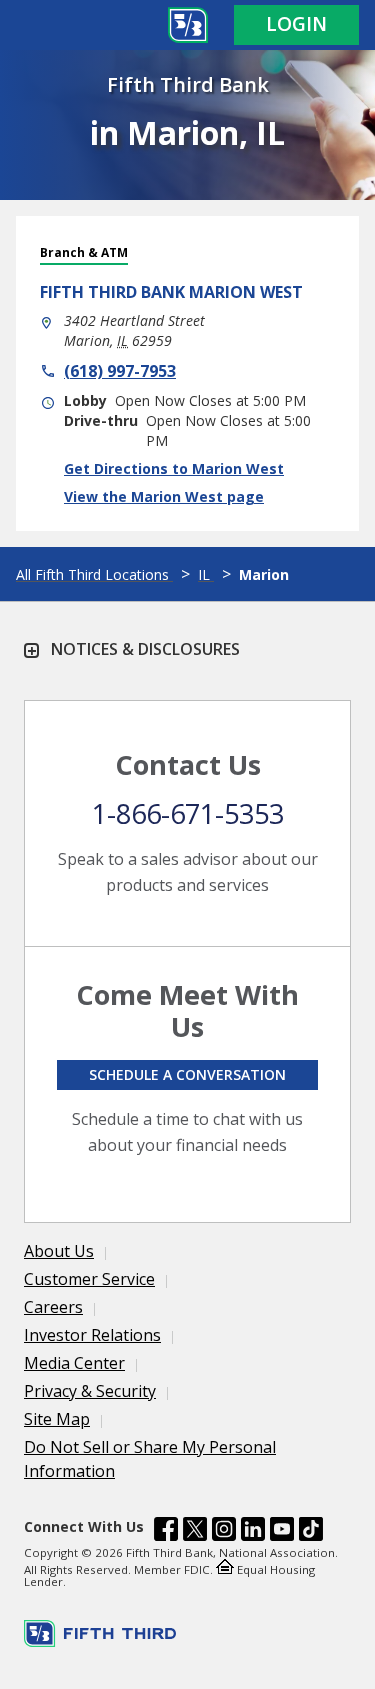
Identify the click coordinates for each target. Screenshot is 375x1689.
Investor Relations (92, 1335)
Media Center (74, 1363)
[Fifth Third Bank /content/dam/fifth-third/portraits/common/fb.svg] (166, 1532)
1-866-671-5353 (188, 813)
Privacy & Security (90, 1391)
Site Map (57, 1419)
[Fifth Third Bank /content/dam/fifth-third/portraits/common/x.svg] (195, 1532)
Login (296, 24)
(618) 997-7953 (120, 371)
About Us (59, 1251)
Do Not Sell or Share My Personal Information (150, 1459)
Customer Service (89, 1279)
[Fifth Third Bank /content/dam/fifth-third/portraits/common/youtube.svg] (282, 1532)
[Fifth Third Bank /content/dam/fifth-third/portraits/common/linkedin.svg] (253, 1532)
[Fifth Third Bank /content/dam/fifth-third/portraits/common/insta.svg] (224, 1532)
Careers (53, 1307)
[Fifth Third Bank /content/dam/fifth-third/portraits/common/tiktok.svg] (311, 1532)
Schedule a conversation (187, 1074)
